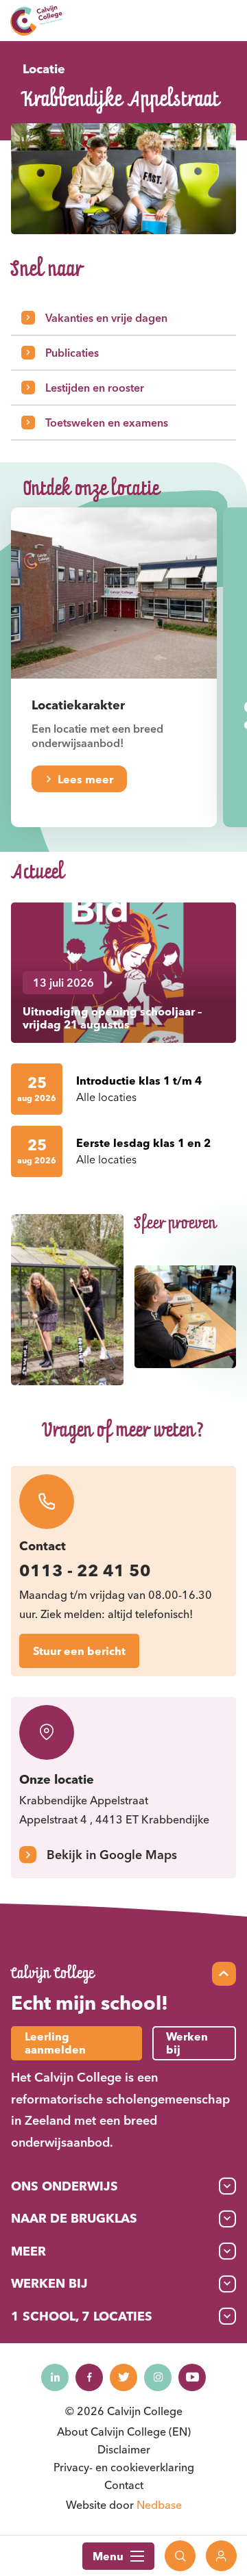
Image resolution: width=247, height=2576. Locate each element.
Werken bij (49, 2283)
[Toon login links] (221, 2556)
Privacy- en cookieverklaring (124, 2467)
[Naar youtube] (192, 2377)
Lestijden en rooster (95, 388)
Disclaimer (124, 2449)
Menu (108, 2556)
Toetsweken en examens (107, 422)
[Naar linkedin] (55, 2377)
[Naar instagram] (158, 2377)
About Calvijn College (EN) (124, 2432)
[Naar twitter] (123, 2377)
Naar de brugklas (74, 2218)
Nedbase (159, 2505)
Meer (28, 2251)
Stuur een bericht (79, 1651)
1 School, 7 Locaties (82, 2316)
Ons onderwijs (64, 2186)
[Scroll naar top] (224, 1974)
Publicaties (72, 353)
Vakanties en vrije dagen (106, 318)
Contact (124, 2485)
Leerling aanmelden (55, 2043)
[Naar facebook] (89, 2377)
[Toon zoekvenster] (180, 2556)
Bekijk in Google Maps (112, 1855)
